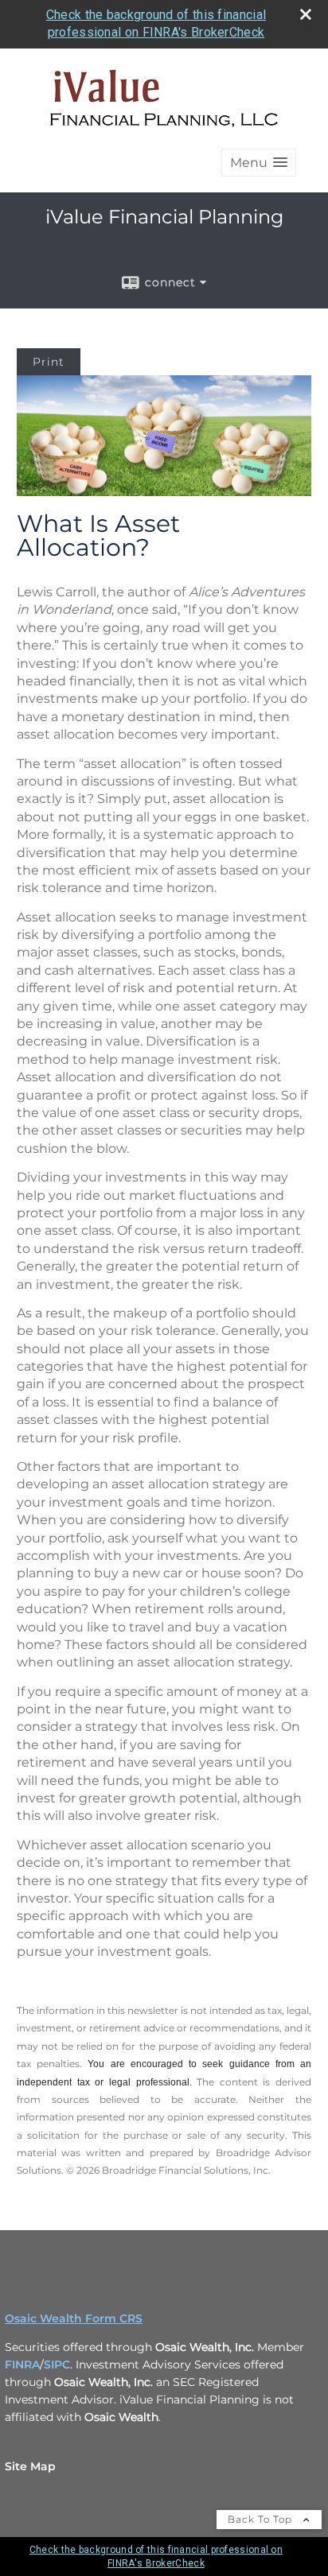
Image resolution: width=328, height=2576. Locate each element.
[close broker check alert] (306, 14)
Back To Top (262, 2519)
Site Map (30, 2466)
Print (49, 362)
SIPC (57, 2365)
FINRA (22, 2365)
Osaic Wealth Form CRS (74, 2318)
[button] (259, 163)
